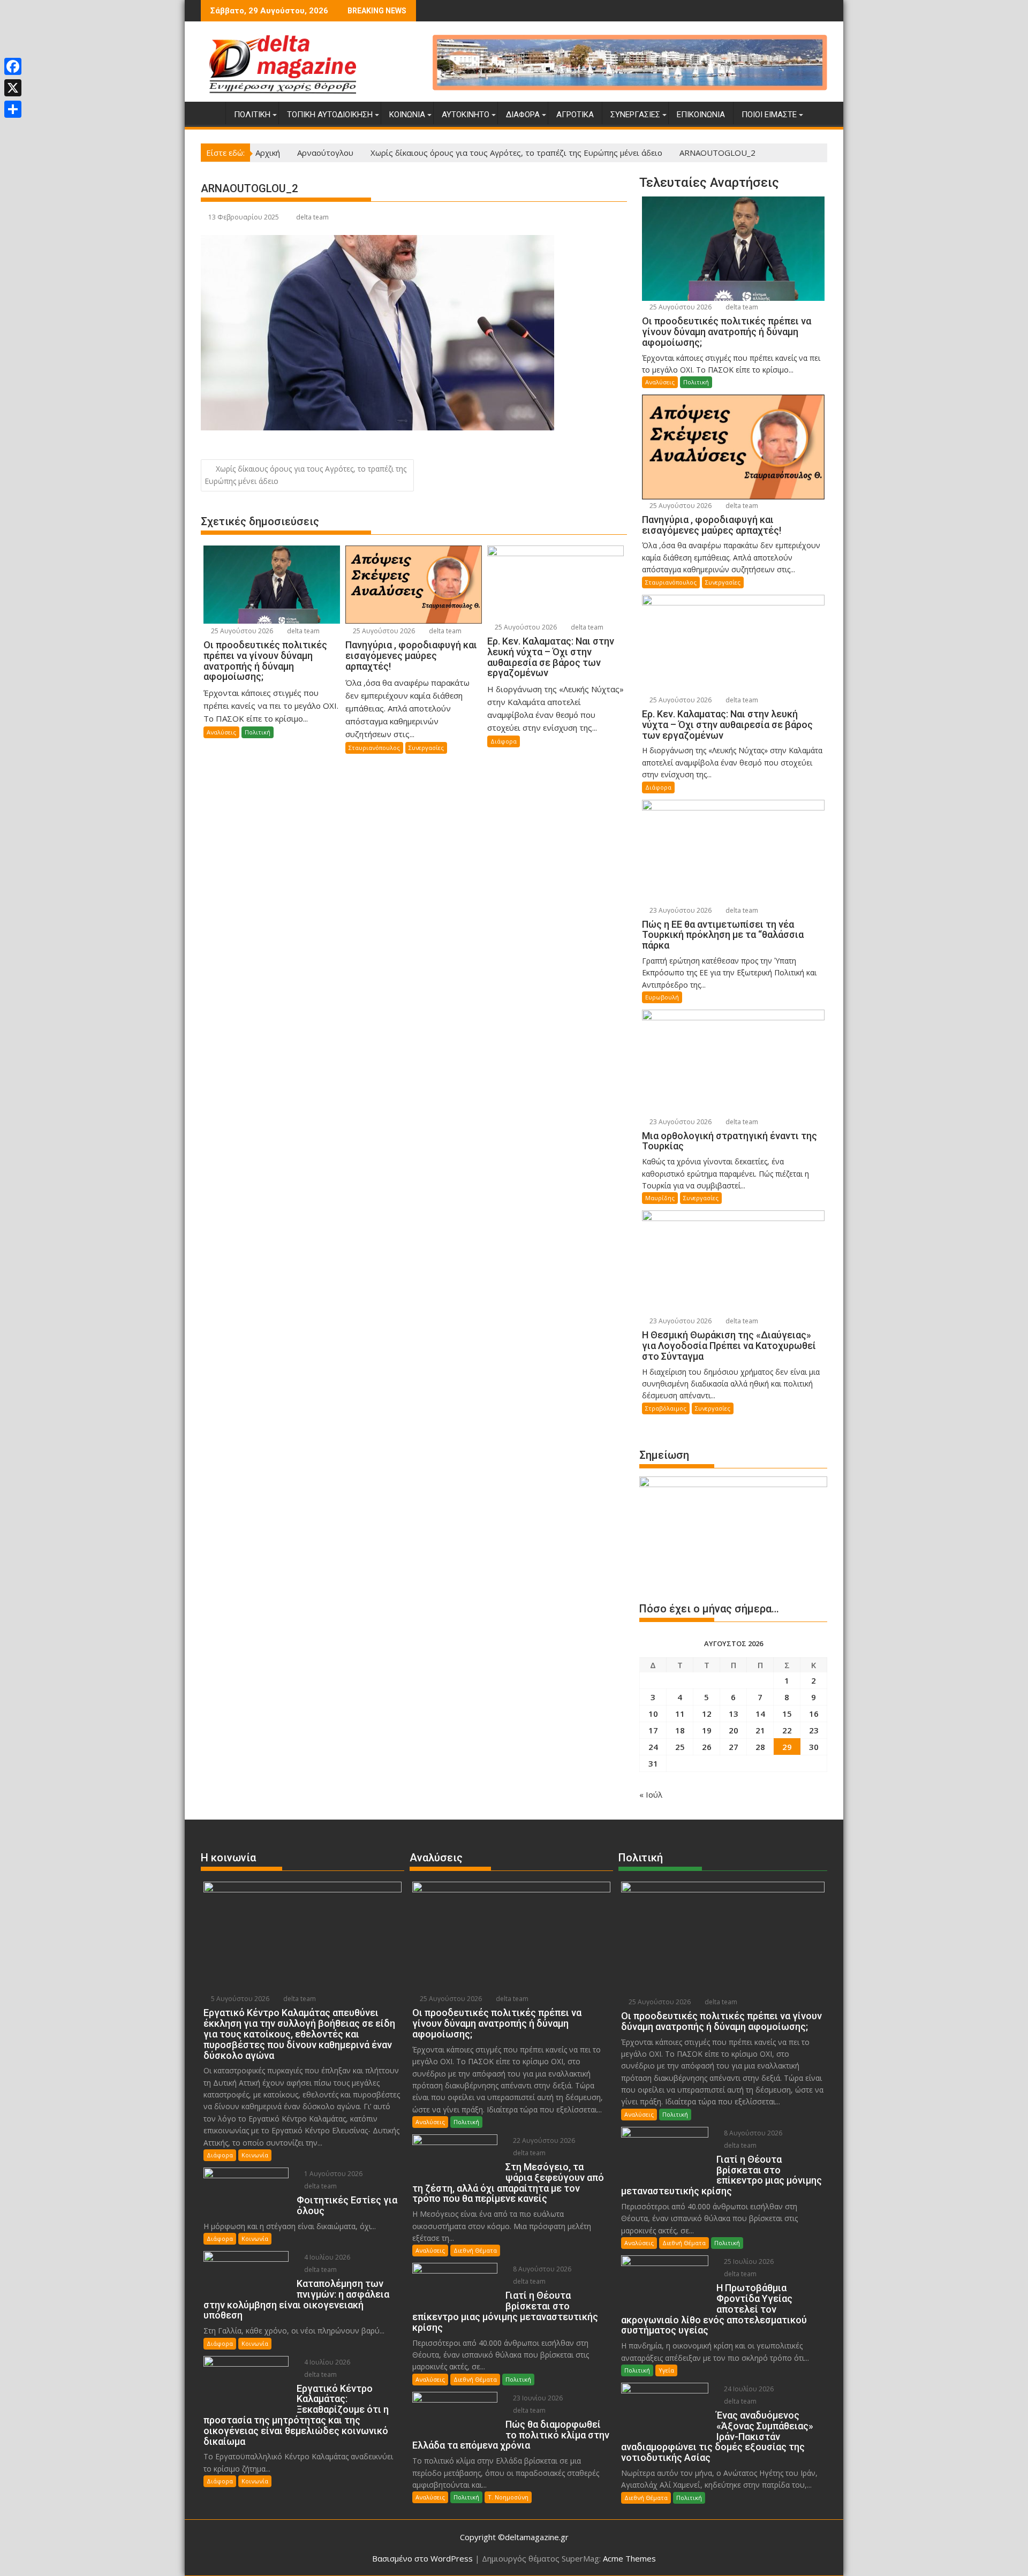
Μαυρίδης (660, 1198)
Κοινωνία (407, 115)
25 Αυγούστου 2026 (241, 631)
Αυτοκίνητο (466, 115)
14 (760, 1714)
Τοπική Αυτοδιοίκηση (330, 115)
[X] (13, 88)
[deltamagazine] (211, 112)
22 (787, 1730)
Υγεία (666, 2370)
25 (680, 1747)
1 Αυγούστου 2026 (332, 2174)
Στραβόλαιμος (666, 1408)
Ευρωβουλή (662, 997)
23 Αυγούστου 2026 (680, 910)
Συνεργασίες (635, 115)
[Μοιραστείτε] (13, 109)
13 (734, 1714)
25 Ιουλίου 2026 (748, 2261)
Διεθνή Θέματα (475, 2250)
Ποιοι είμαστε (769, 115)
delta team (312, 217)
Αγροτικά (575, 115)
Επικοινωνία (701, 115)
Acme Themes (629, 2558)
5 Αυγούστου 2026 (239, 1999)
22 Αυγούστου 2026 (543, 2141)
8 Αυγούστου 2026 (541, 2269)
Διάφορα (523, 115)
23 (814, 1730)
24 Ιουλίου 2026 (748, 2389)
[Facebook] (13, 66)
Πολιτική (252, 115)
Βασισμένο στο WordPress (422, 2558)
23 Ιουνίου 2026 (537, 2398)
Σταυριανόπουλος (374, 748)
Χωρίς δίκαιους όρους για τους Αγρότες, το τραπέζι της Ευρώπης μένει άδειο (305, 475)
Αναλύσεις (221, 732)
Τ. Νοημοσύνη (508, 2497)
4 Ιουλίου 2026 (326, 2257)
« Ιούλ (651, 1794)
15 (787, 1714)
